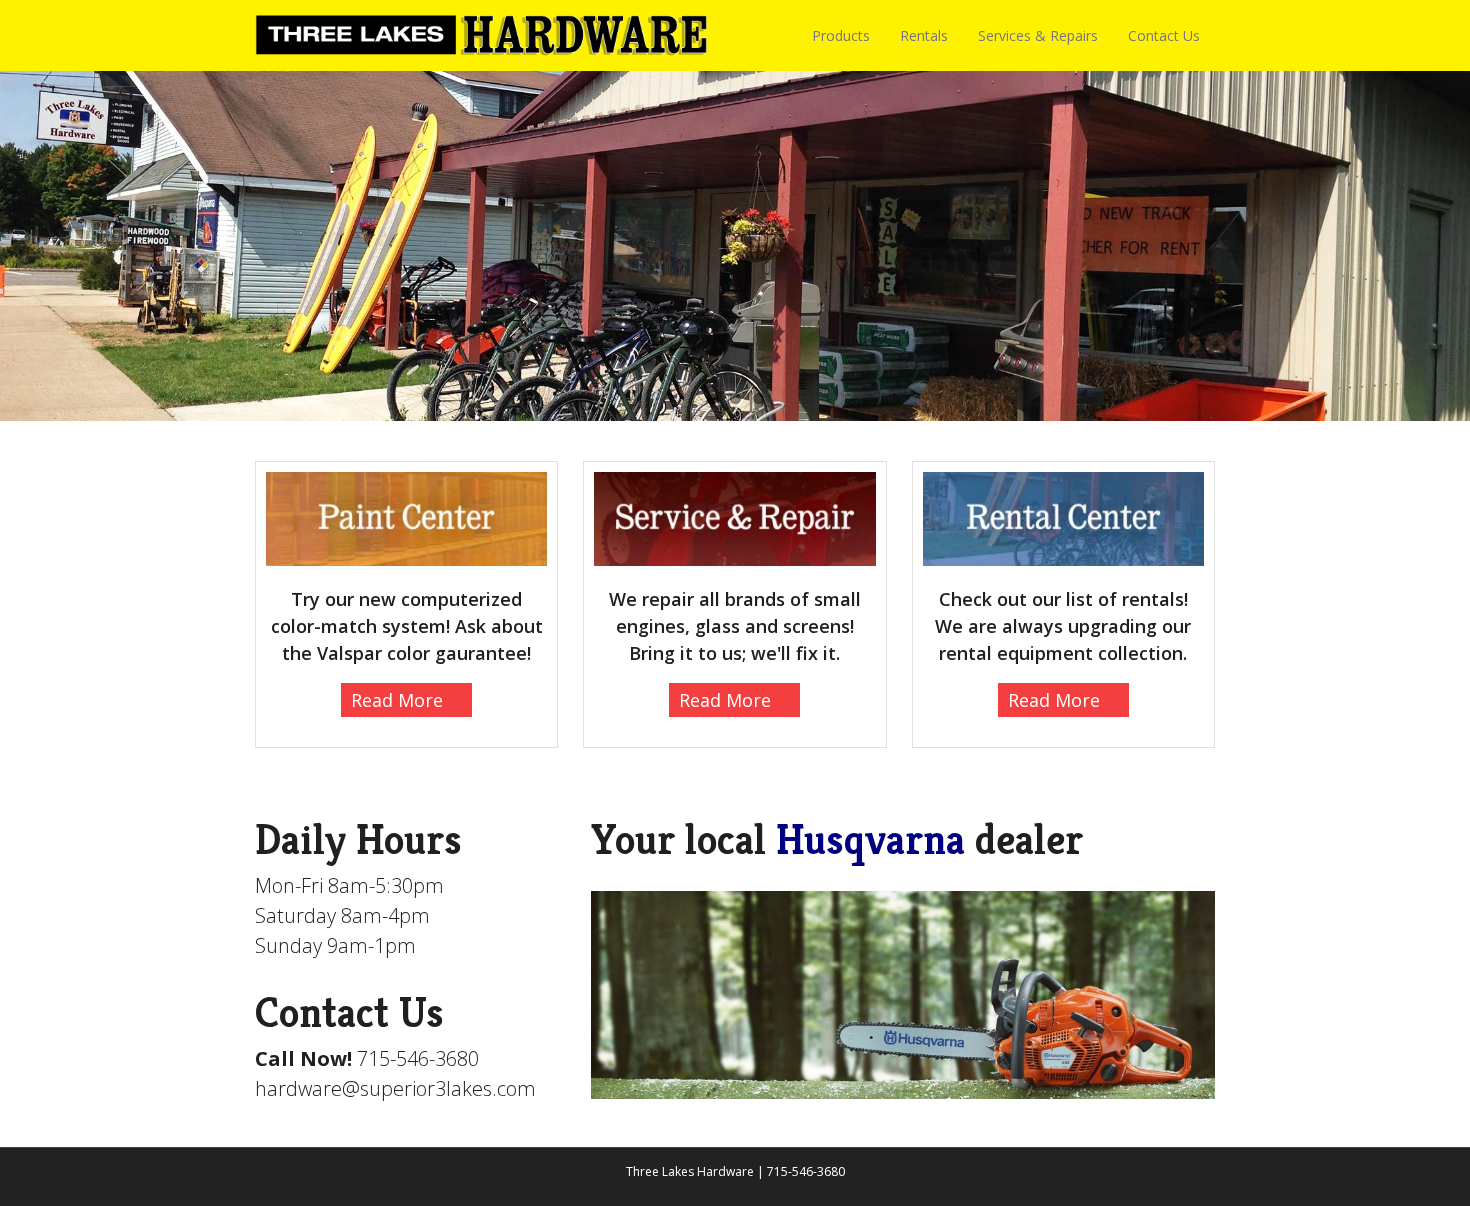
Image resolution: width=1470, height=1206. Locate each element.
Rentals (924, 35)
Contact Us (1164, 35)
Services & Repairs (1038, 35)
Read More (397, 700)
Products (841, 35)
